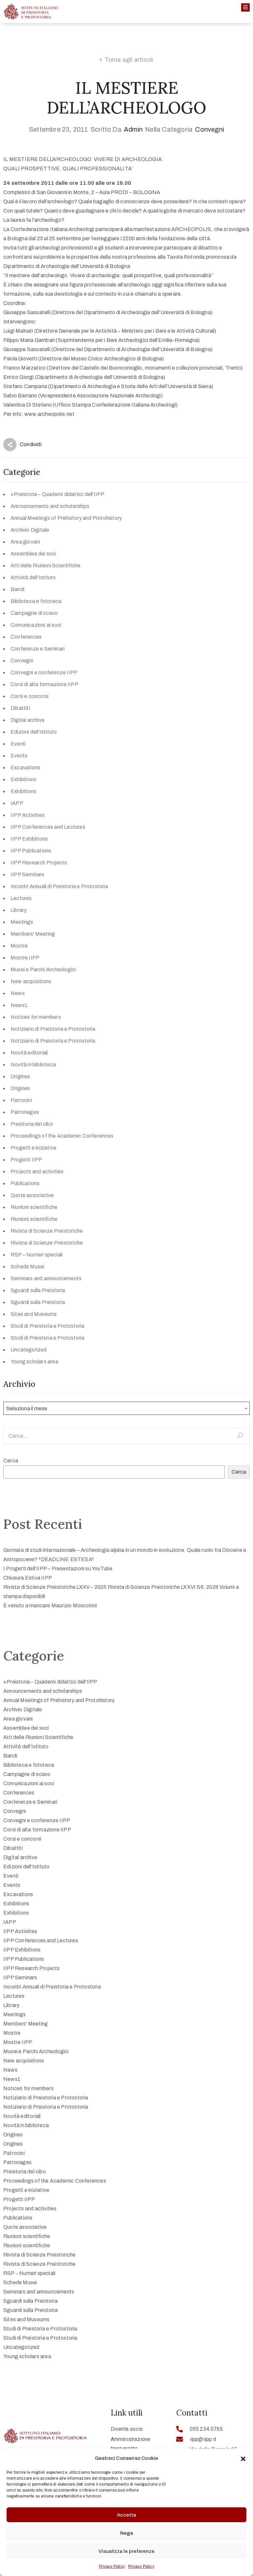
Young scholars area (34, 1362)
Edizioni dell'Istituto (34, 732)
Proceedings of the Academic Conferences (62, 1136)
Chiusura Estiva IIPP (28, 1578)
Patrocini (21, 1100)
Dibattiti (20, 708)
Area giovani (25, 542)
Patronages (25, 1112)
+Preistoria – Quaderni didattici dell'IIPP (57, 494)
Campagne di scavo (34, 613)
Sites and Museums (34, 1314)
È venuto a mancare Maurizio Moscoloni (50, 1606)
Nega (127, 2533)
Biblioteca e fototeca (36, 601)
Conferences (26, 637)
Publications (25, 1183)
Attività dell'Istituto (33, 577)
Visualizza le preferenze (126, 2551)
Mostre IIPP (25, 958)
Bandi (17, 589)
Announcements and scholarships (50, 506)
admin (133, 129)
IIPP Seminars (28, 874)
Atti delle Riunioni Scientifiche (45, 566)
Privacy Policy (112, 2566)
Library (19, 910)
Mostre (19, 946)
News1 (19, 1005)
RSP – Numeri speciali (37, 1255)
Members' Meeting (33, 934)
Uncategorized (29, 1350)
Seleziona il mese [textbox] (27, 1408)
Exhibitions (23, 779)
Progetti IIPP (27, 1160)
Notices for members (36, 1017)
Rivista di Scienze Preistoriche (47, 1231)
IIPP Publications (31, 851)
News (18, 993)
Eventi (18, 744)
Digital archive (28, 720)
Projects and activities (37, 1171)
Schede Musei (27, 1267)
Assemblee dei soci (33, 554)
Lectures (21, 898)
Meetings (22, 922)
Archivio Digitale (30, 530)
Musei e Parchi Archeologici (43, 970)
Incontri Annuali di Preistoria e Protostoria (59, 886)
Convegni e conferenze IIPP (44, 672)
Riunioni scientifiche (34, 1207)
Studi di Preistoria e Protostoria (48, 1326)
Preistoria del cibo (32, 1124)
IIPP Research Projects (39, 863)
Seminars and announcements (46, 1278)
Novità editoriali (29, 1053)
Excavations (25, 768)
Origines (20, 1076)
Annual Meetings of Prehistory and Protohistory (66, 518)
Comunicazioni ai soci (36, 625)
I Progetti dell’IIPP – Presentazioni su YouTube (58, 1569)
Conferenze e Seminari (38, 649)
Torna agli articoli (129, 60)
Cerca (11, 1461)
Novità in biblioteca (33, 1065)
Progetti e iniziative (33, 1148)
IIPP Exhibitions (29, 839)
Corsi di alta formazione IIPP (44, 684)
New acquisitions (31, 981)
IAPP (17, 803)
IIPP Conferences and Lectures (48, 827)
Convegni (210, 129)
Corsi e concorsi (29, 696)
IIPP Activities (28, 815)
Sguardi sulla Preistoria (38, 1290)
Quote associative (32, 1195)
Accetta (126, 2515)
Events (19, 756)
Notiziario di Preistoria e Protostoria (53, 1029)
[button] (243, 2458)
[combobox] (126, 1408)
